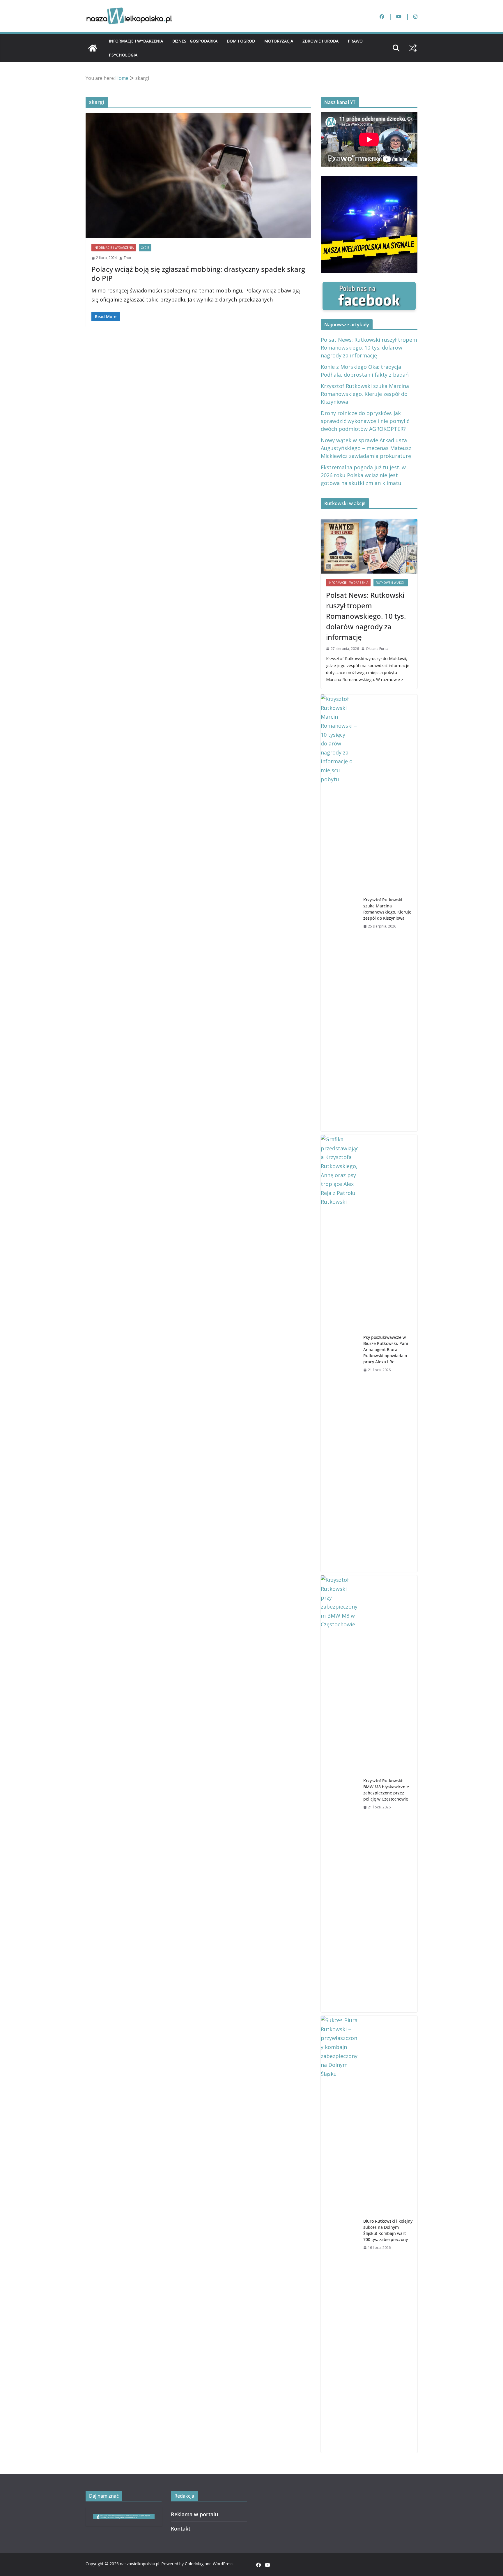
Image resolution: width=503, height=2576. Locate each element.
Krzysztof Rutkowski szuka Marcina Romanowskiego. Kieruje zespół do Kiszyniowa (365, 394)
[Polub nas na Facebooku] (369, 286)
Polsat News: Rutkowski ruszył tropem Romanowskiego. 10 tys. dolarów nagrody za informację (369, 348)
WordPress (223, 2564)
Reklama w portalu (194, 2514)
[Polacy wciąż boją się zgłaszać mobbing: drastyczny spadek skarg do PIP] (198, 176)
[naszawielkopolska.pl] (93, 48)
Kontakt (181, 2529)
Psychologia (123, 55)
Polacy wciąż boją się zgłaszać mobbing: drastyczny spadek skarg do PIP (198, 274)
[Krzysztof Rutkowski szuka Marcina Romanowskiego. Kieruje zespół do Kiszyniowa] (340, 913)
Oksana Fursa (377, 649)
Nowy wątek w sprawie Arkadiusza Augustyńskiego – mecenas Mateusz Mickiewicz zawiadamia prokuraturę (366, 448)
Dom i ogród (241, 41)
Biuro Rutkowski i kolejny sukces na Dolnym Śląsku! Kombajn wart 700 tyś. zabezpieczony (388, 2230)
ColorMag (194, 2564)
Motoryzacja (279, 41)
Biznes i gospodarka (195, 41)
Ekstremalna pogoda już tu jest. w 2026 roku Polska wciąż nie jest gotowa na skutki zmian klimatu (363, 475)
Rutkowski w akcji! (391, 583)
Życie (145, 248)
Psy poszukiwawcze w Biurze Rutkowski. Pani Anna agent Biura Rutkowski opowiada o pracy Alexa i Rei (386, 1349)
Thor (128, 258)
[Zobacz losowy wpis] (413, 48)
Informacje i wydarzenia (136, 41)
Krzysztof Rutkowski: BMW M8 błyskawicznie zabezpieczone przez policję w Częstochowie (386, 1790)
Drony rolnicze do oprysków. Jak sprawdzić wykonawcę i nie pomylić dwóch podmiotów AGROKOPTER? (365, 421)
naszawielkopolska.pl (140, 2564)
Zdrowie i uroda (320, 41)
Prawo (355, 41)
